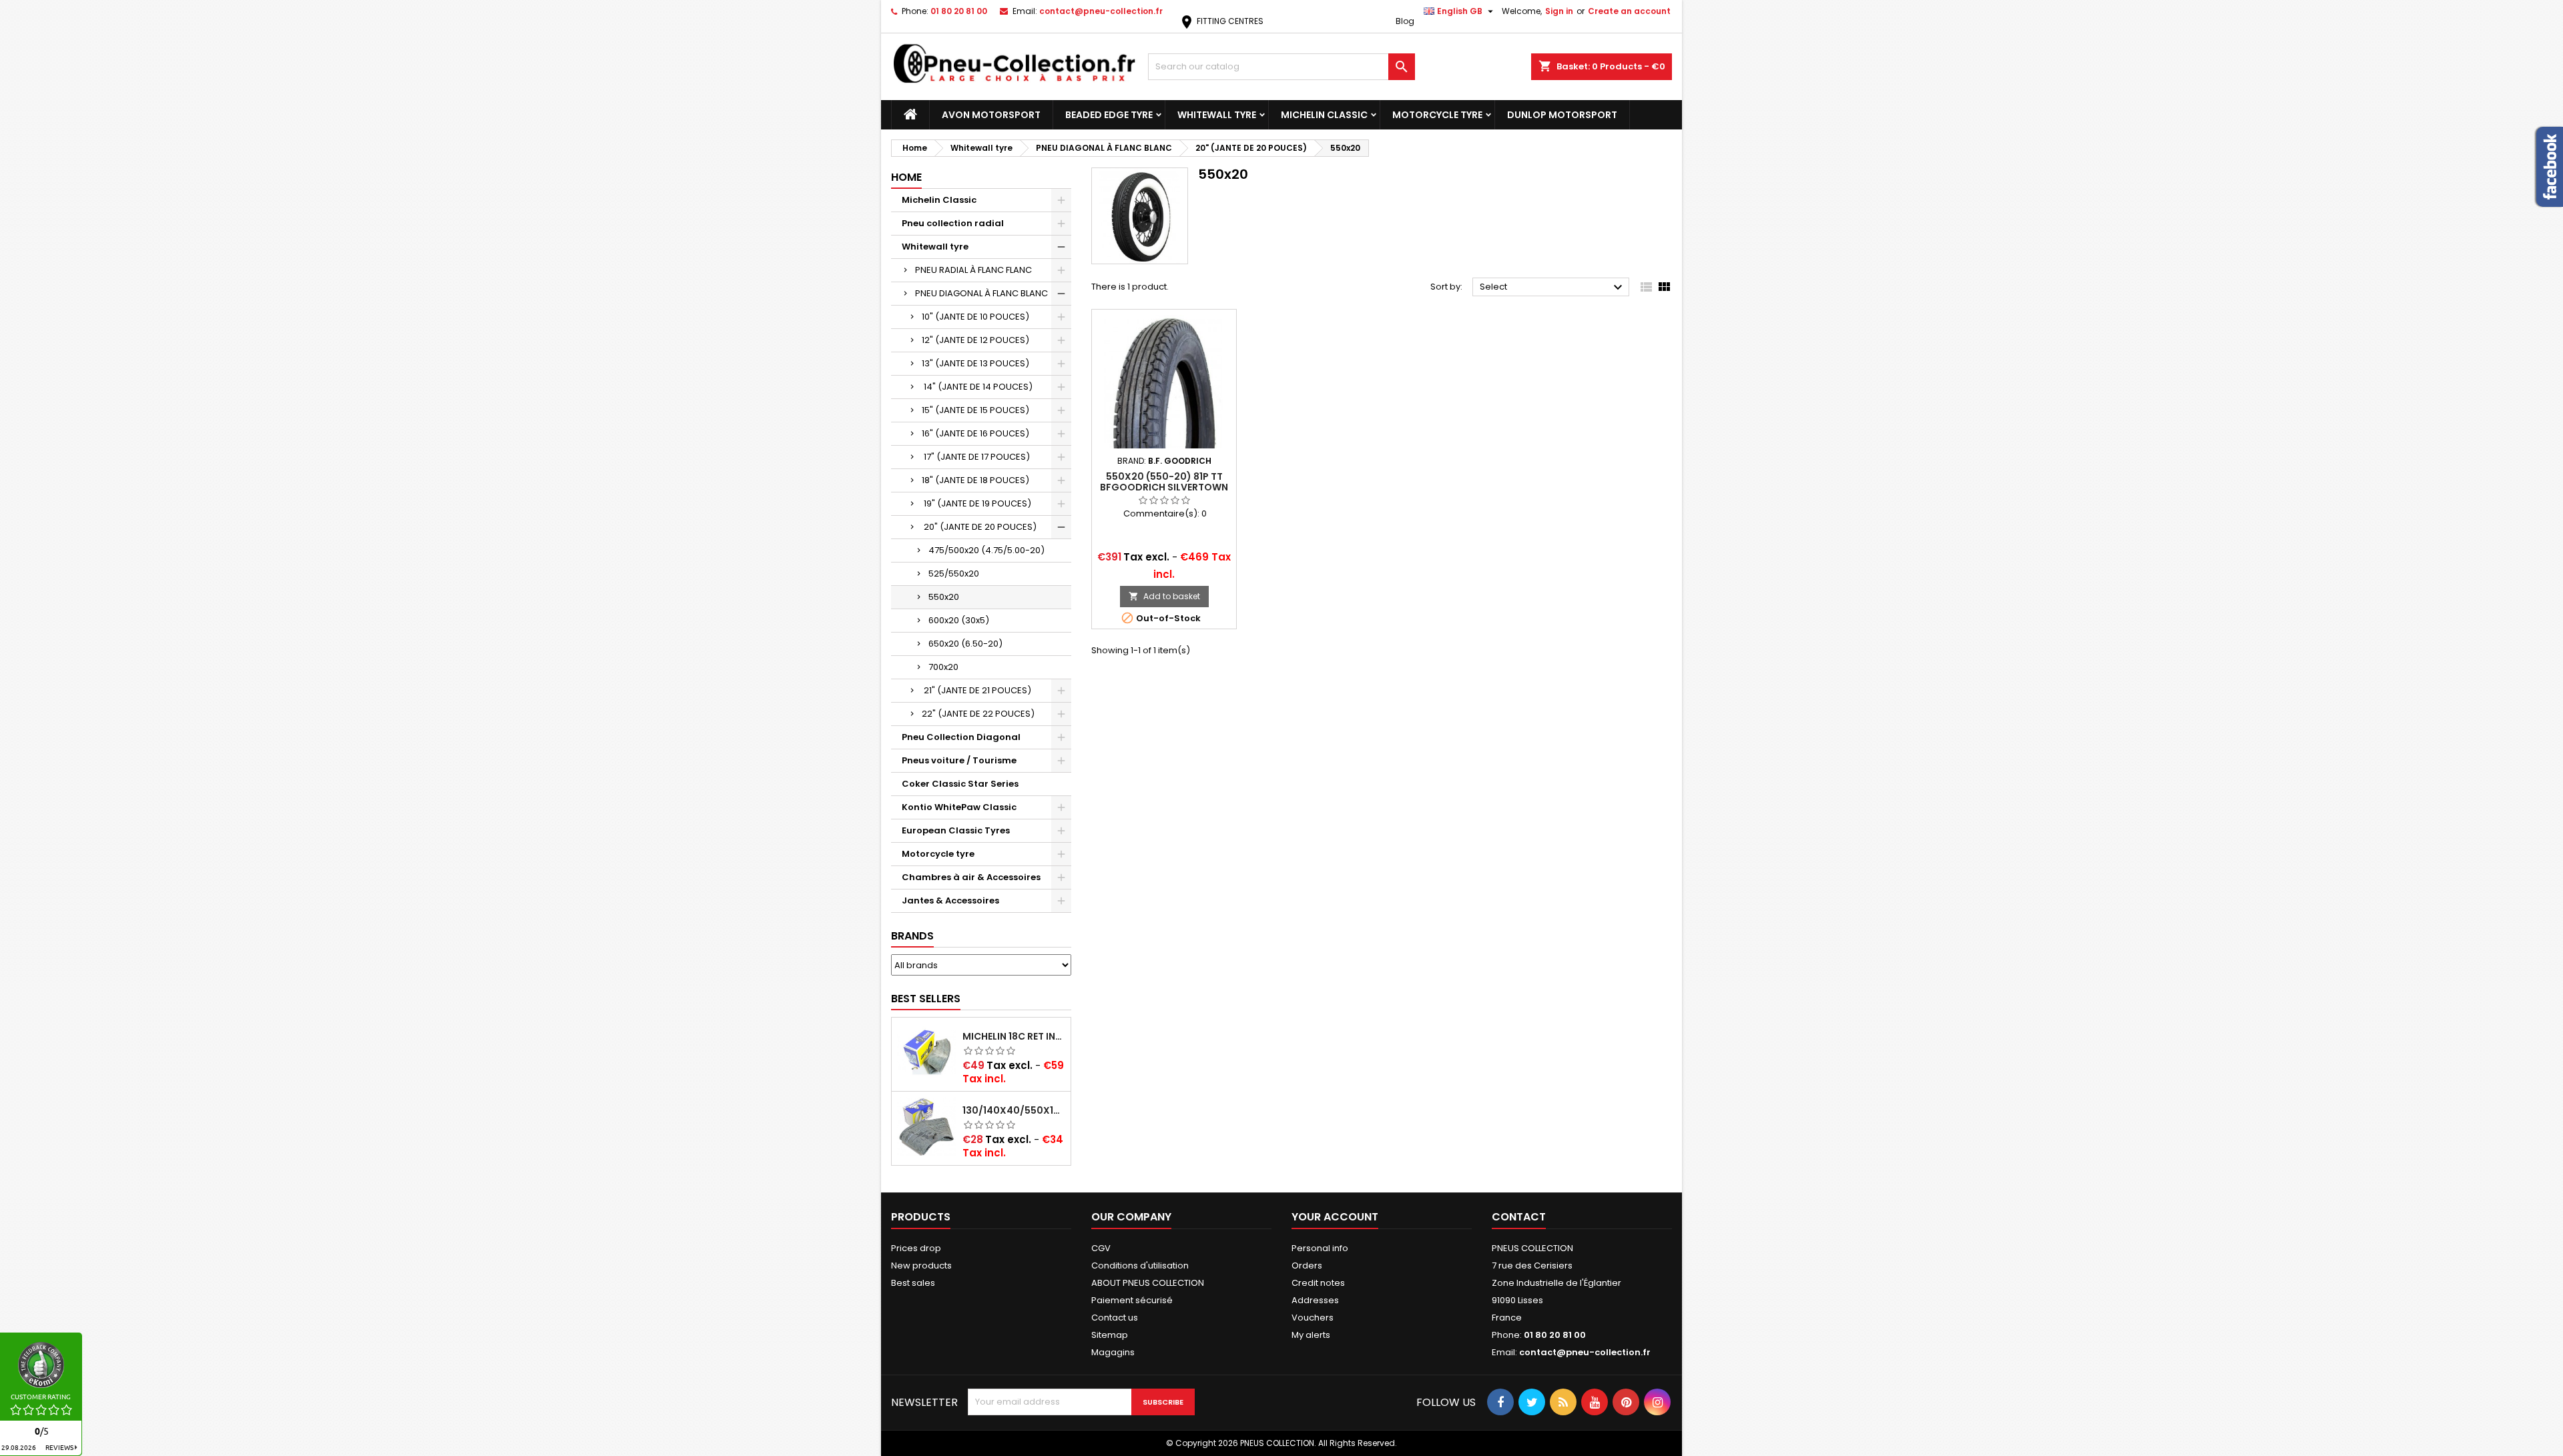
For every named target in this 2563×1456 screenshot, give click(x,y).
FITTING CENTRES (1221, 21)
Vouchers (1313, 1318)
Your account (1335, 1217)
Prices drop (916, 1248)
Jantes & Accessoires (950, 900)
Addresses (1315, 1300)
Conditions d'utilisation (1140, 1265)
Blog (1405, 21)
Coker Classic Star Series (960, 784)
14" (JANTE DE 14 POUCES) (977, 387)
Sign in (1559, 11)
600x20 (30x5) (959, 620)
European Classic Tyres (956, 830)
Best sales (913, 1283)
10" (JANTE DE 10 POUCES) (975, 317)
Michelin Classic (1324, 115)
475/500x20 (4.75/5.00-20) (986, 550)
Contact (1519, 1217)
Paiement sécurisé (1132, 1300)
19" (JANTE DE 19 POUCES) (976, 503)
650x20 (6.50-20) (965, 644)
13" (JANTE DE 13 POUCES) (975, 363)
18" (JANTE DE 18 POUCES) (975, 480)
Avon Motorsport (991, 115)
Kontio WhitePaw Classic (959, 807)
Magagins (1113, 1352)
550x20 (944, 597)
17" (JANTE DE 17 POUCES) (976, 457)
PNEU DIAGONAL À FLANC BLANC (981, 293)
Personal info (1320, 1248)
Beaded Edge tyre (1109, 115)
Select (1553, 288)
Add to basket (1164, 596)
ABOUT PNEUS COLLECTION (1148, 1283)
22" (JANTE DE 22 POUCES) (978, 714)
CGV (1101, 1248)
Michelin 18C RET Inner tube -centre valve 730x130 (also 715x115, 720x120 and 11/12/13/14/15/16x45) (1014, 1036)
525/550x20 (954, 574)
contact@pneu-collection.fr (1101, 11)
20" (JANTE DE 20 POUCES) (979, 527)
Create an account (1629, 11)
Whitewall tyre (1217, 115)
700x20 (943, 667)
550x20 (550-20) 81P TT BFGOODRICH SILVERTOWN (1164, 482)
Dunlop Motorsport (1562, 115)
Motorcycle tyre (1437, 115)
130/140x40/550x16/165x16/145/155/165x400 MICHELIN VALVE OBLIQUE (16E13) (1014, 1110)
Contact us (1115, 1318)
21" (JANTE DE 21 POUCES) (976, 690)
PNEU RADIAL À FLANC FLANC (973, 270)
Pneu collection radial (953, 223)
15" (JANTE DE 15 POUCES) (975, 410)
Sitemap (1110, 1335)
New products (921, 1265)
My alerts (1311, 1335)
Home (906, 177)
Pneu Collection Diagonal (961, 737)
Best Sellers (926, 999)
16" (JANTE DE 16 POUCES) (975, 433)
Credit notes (1318, 1283)
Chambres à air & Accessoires (971, 877)
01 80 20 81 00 (959, 11)
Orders (1307, 1265)
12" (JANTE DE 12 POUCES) (975, 340)
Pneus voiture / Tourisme (959, 760)
